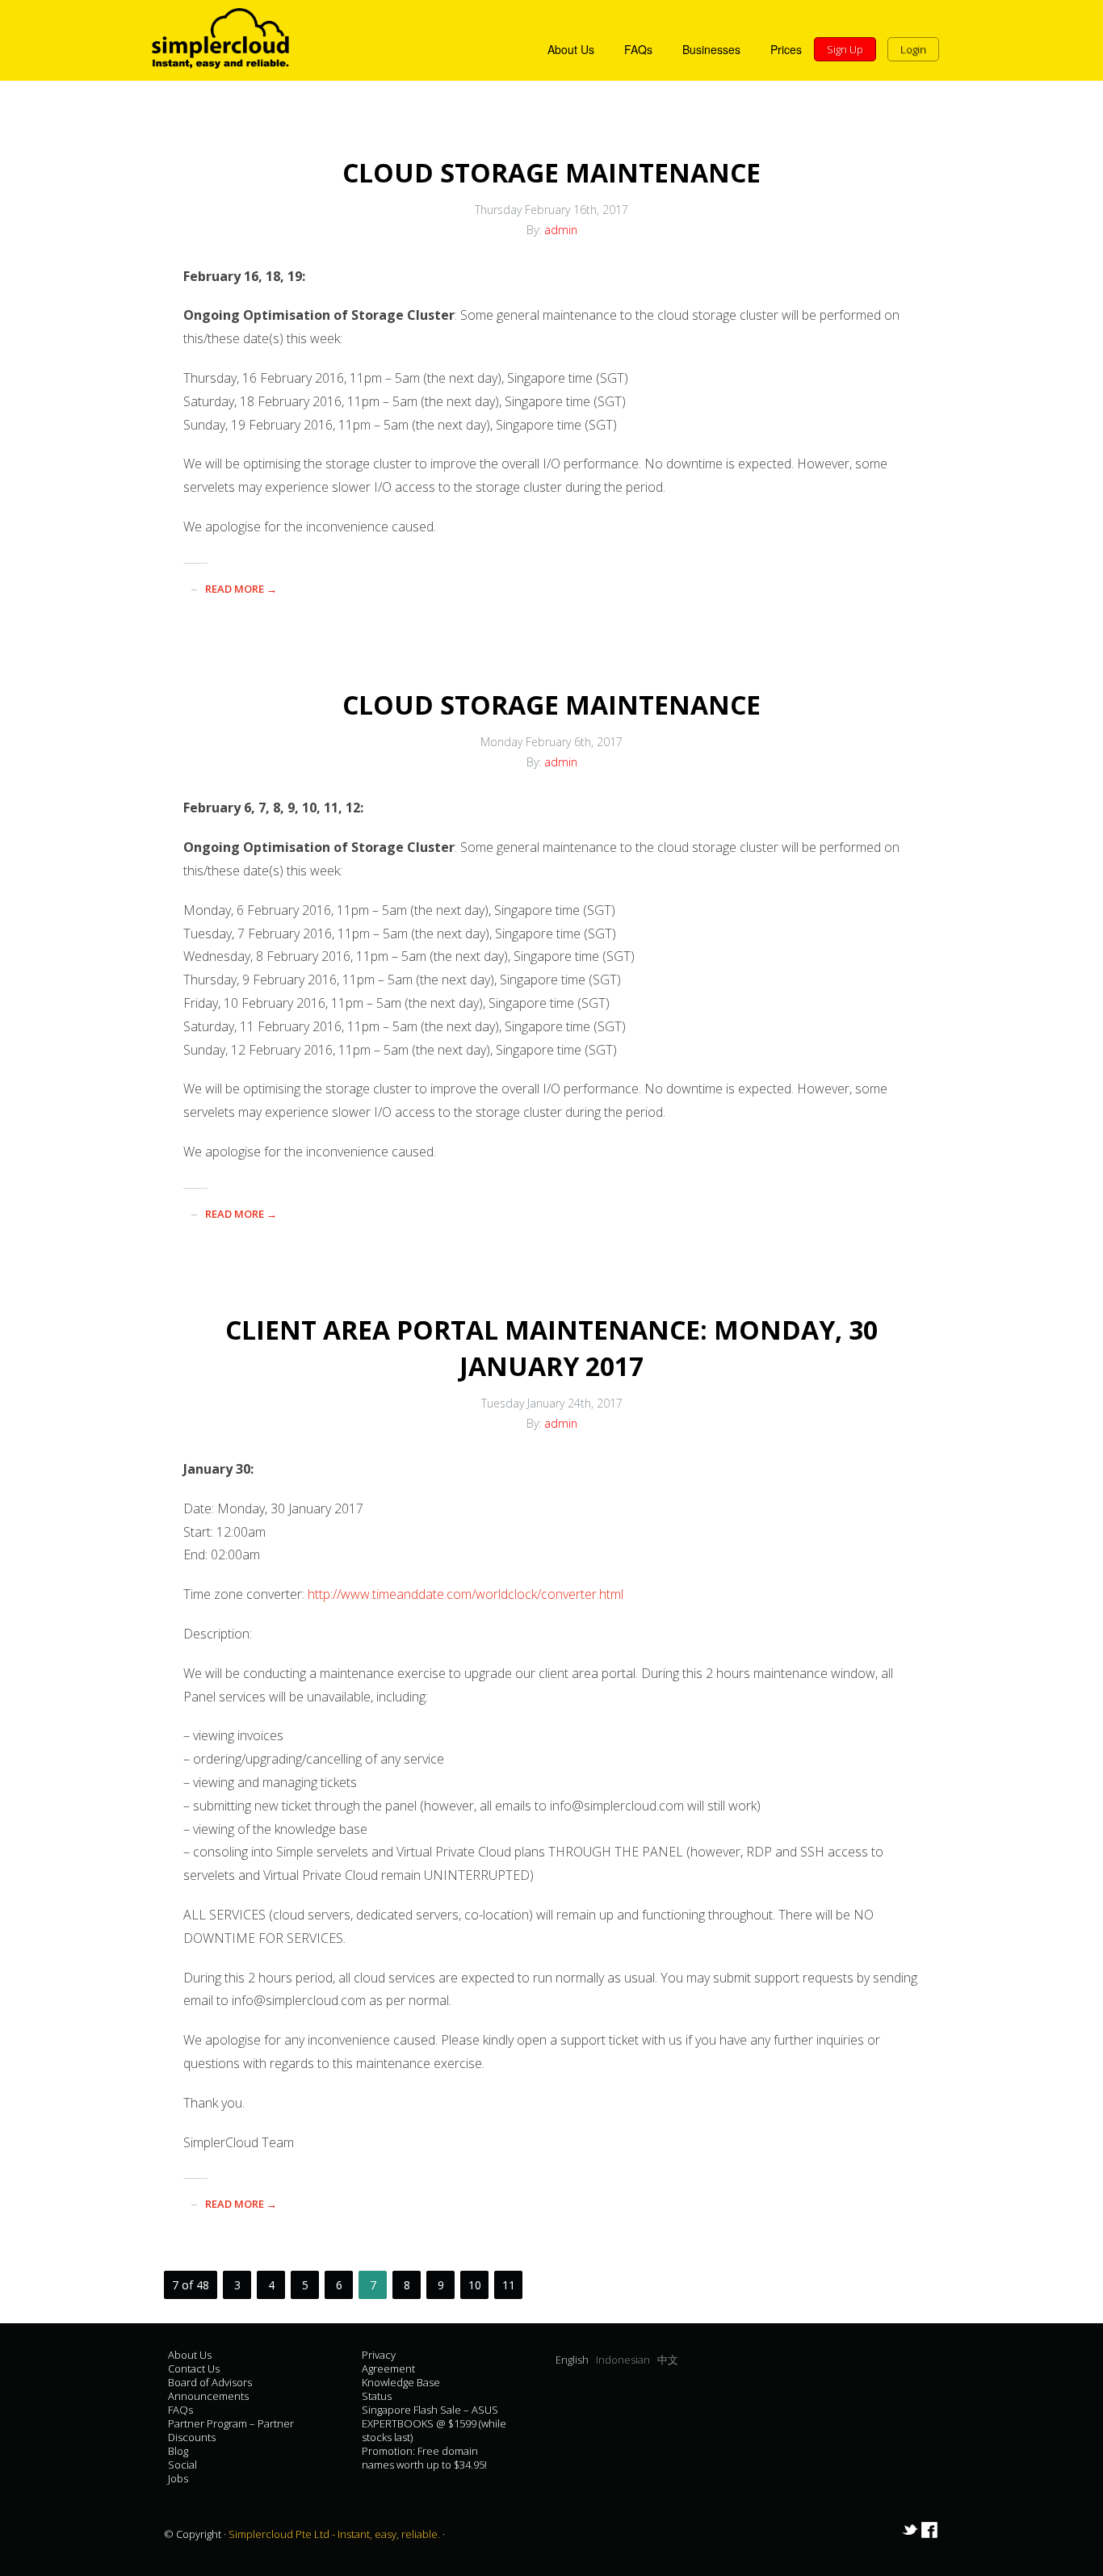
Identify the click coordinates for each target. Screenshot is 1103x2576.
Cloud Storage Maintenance (551, 172)
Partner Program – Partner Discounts (231, 2430)
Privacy (379, 2355)
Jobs (178, 2478)
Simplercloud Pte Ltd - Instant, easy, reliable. (336, 2534)
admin (561, 230)
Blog (178, 2451)
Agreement (388, 2368)
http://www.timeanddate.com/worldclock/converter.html (466, 1594)
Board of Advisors (210, 2382)
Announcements (208, 2396)
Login (913, 49)
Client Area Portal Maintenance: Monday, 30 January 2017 (551, 1348)
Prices (786, 49)
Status (377, 2396)
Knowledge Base (401, 2382)
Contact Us (194, 2368)
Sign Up (845, 49)
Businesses (711, 49)
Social (182, 2465)
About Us (571, 49)
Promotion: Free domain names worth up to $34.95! (424, 2458)
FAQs (638, 49)
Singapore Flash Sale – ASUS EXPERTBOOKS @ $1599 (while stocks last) (434, 2423)
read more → (241, 589)
